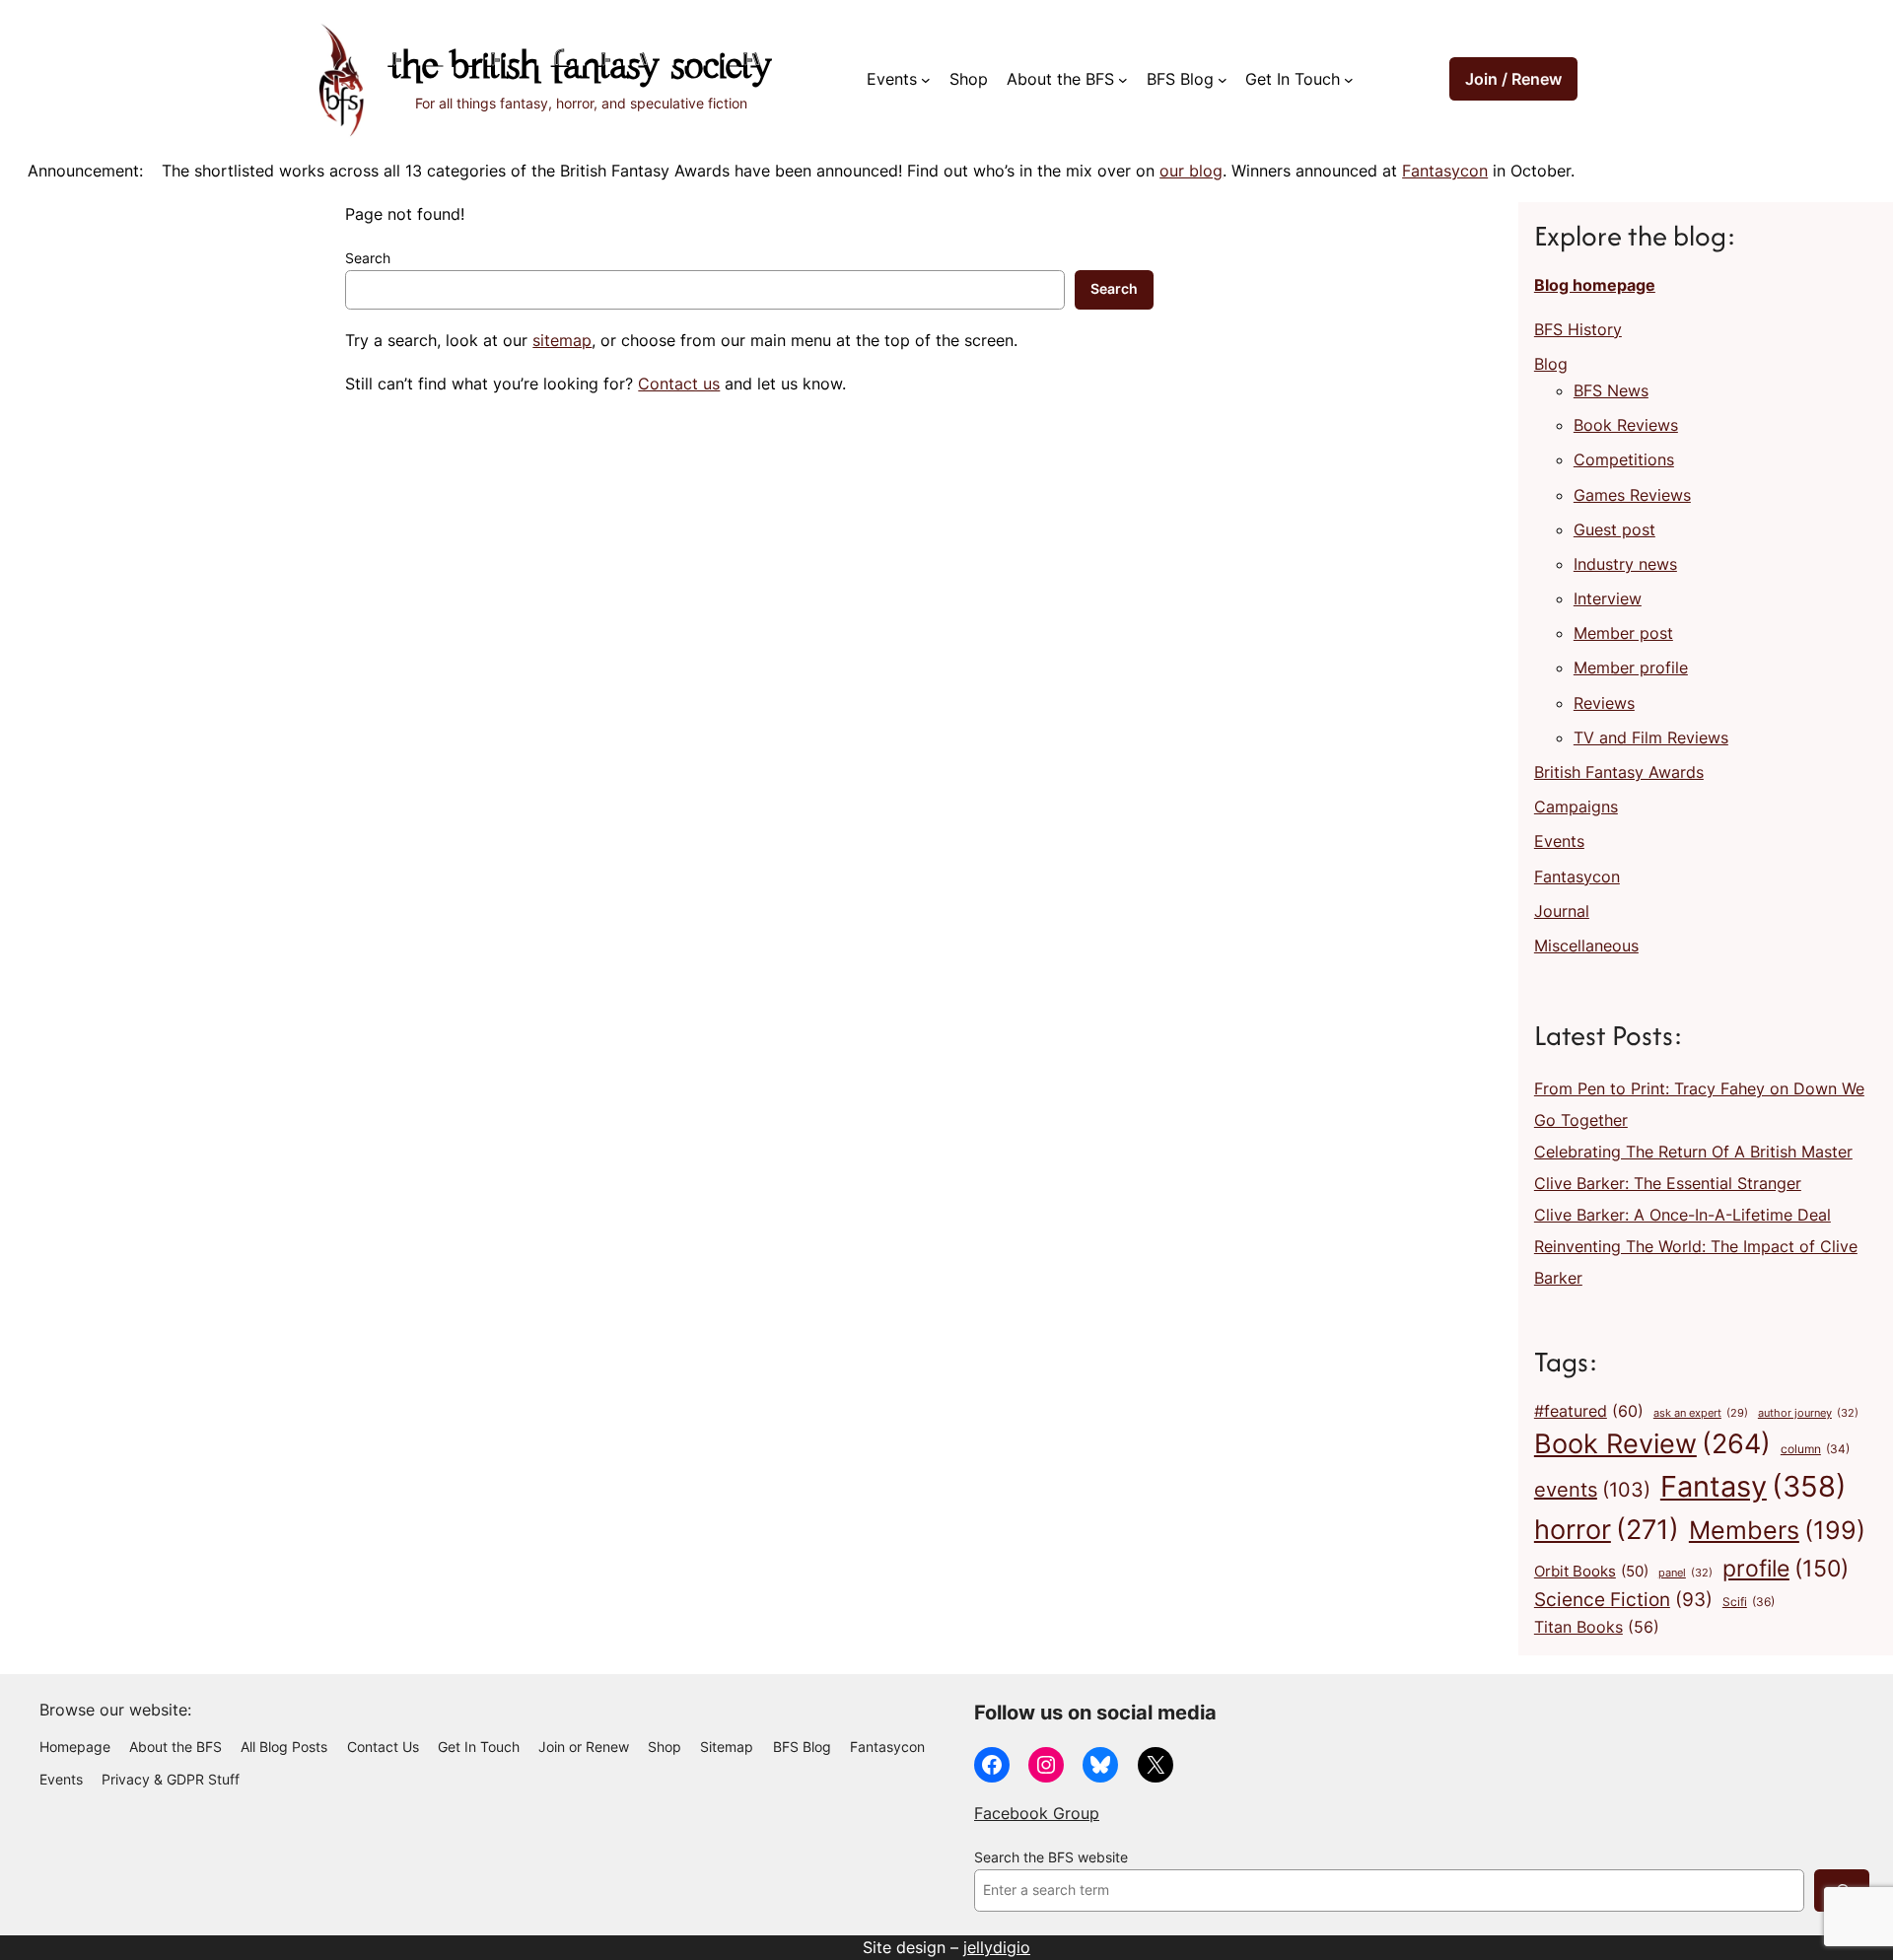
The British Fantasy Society (581, 69)
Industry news (1625, 564)
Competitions (1624, 459)
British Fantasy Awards (1619, 772)
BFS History (1578, 329)
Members (1777, 1530)
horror (1607, 1530)
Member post (1623, 633)
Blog (1551, 364)
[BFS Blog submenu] (1223, 80)
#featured (1589, 1411)
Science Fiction (1623, 1599)
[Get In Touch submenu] (1349, 80)
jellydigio (997, 1947)
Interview (1608, 598)
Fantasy (1753, 1486)
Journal (1562, 911)
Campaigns (1576, 806)
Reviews (1604, 703)
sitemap (562, 340)
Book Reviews (1626, 425)
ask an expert (1701, 1413)
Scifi (1749, 1602)
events (1592, 1490)
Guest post (1614, 529)
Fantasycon (1445, 171)
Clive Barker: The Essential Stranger (1668, 1183)
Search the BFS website (1051, 1857)
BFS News (1611, 390)
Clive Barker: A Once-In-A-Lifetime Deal (1683, 1215)
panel (1685, 1573)
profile (1786, 1568)
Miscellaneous (1586, 945)
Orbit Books (1591, 1572)
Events (1559, 841)
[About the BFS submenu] (1123, 80)
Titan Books (1597, 1627)
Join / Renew (1513, 79)
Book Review (1652, 1443)
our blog (1191, 171)
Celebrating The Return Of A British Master (1693, 1152)
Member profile (1631, 667)
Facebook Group (1037, 1813)
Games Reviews (1632, 495)
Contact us (679, 384)
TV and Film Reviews (1651, 737)
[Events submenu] (926, 80)
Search (368, 258)
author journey (1808, 1413)
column (1815, 1449)
